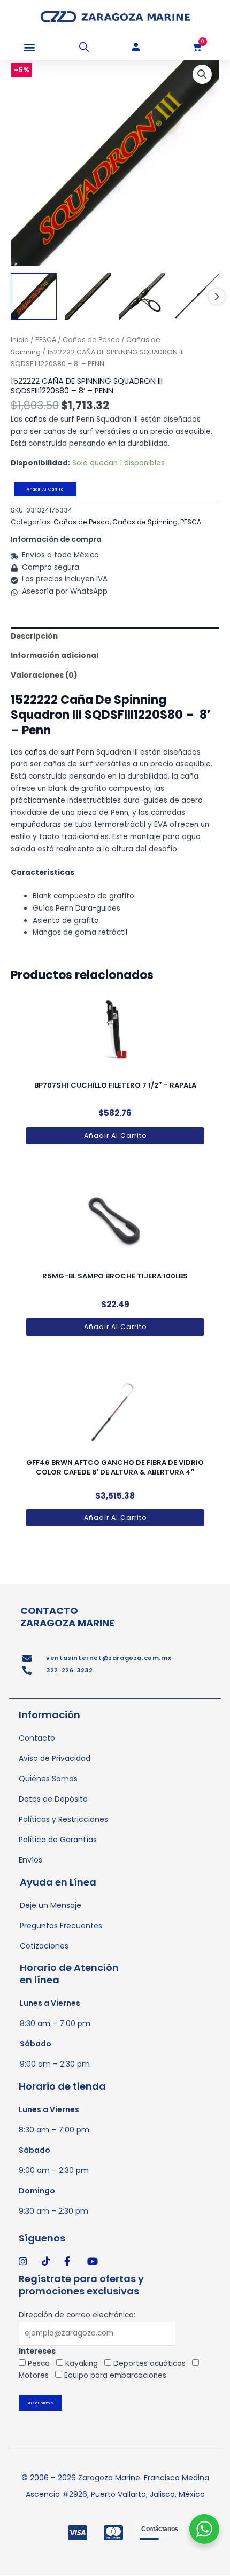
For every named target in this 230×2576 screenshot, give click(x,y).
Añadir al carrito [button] (115, 1135)
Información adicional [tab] (55, 655)
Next (217, 297)
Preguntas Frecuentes (61, 1926)
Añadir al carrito (45, 489)
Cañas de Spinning (145, 522)
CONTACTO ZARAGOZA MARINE (67, 1617)
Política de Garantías (58, 1840)
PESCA (46, 340)
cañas (36, 419)
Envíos (30, 1860)
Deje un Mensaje (51, 1905)
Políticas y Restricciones (63, 1819)
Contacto (37, 1738)
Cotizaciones (44, 1946)
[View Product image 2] (88, 296)
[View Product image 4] (196, 296)
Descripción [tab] (34, 636)
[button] (29, 47)
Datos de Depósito (53, 1799)
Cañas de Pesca (91, 340)
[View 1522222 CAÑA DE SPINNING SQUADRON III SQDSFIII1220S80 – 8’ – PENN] (34, 296)
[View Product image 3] (142, 296)
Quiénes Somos (48, 1779)
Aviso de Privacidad (55, 1758)
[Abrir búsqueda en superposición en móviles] (84, 47)
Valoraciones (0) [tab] (44, 675)
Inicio (20, 340)
